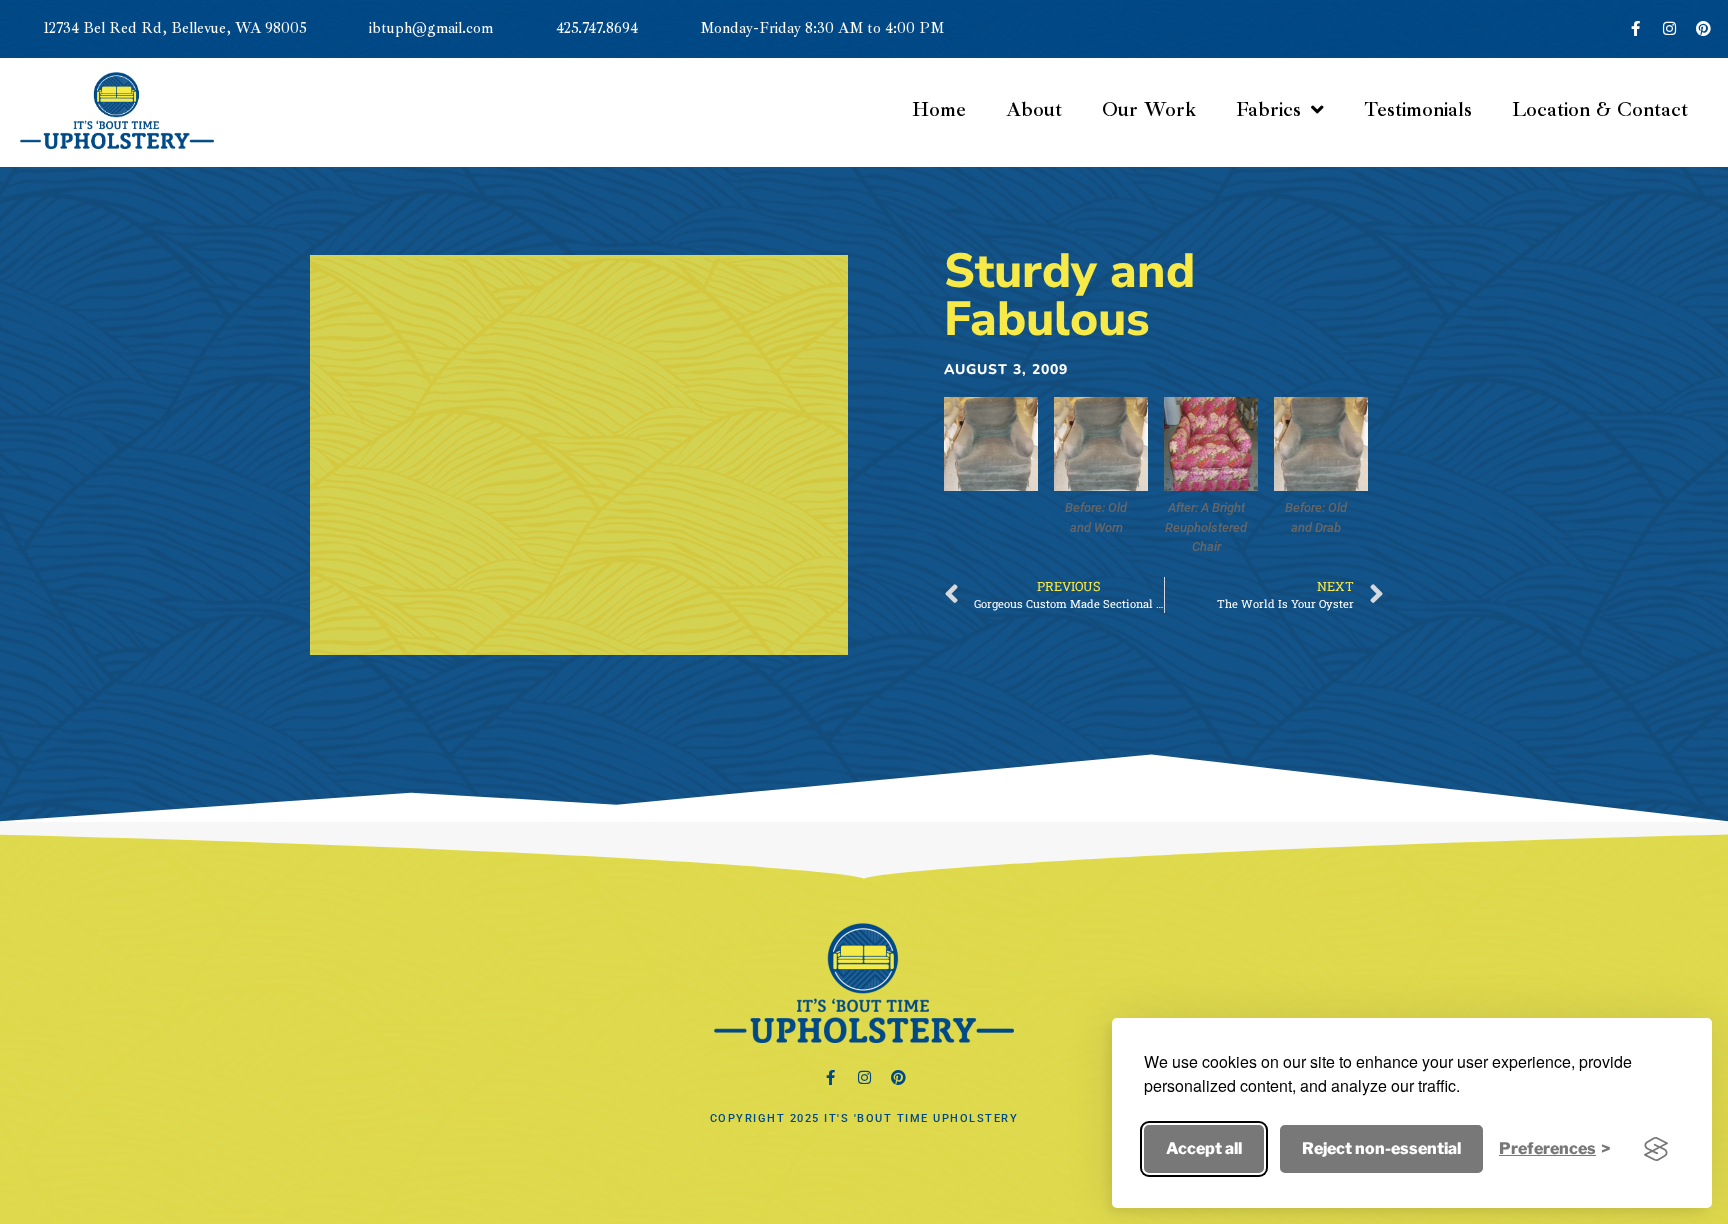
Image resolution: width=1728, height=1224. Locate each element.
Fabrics (1268, 109)
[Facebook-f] (1635, 29)
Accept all (1204, 1148)
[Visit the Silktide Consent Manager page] (1656, 1149)
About (1034, 109)
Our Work (1149, 109)
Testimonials (1418, 109)
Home (939, 109)
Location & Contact (1600, 109)
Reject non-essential (1381, 1148)
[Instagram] (1669, 29)
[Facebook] (830, 1078)
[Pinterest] (1703, 29)
